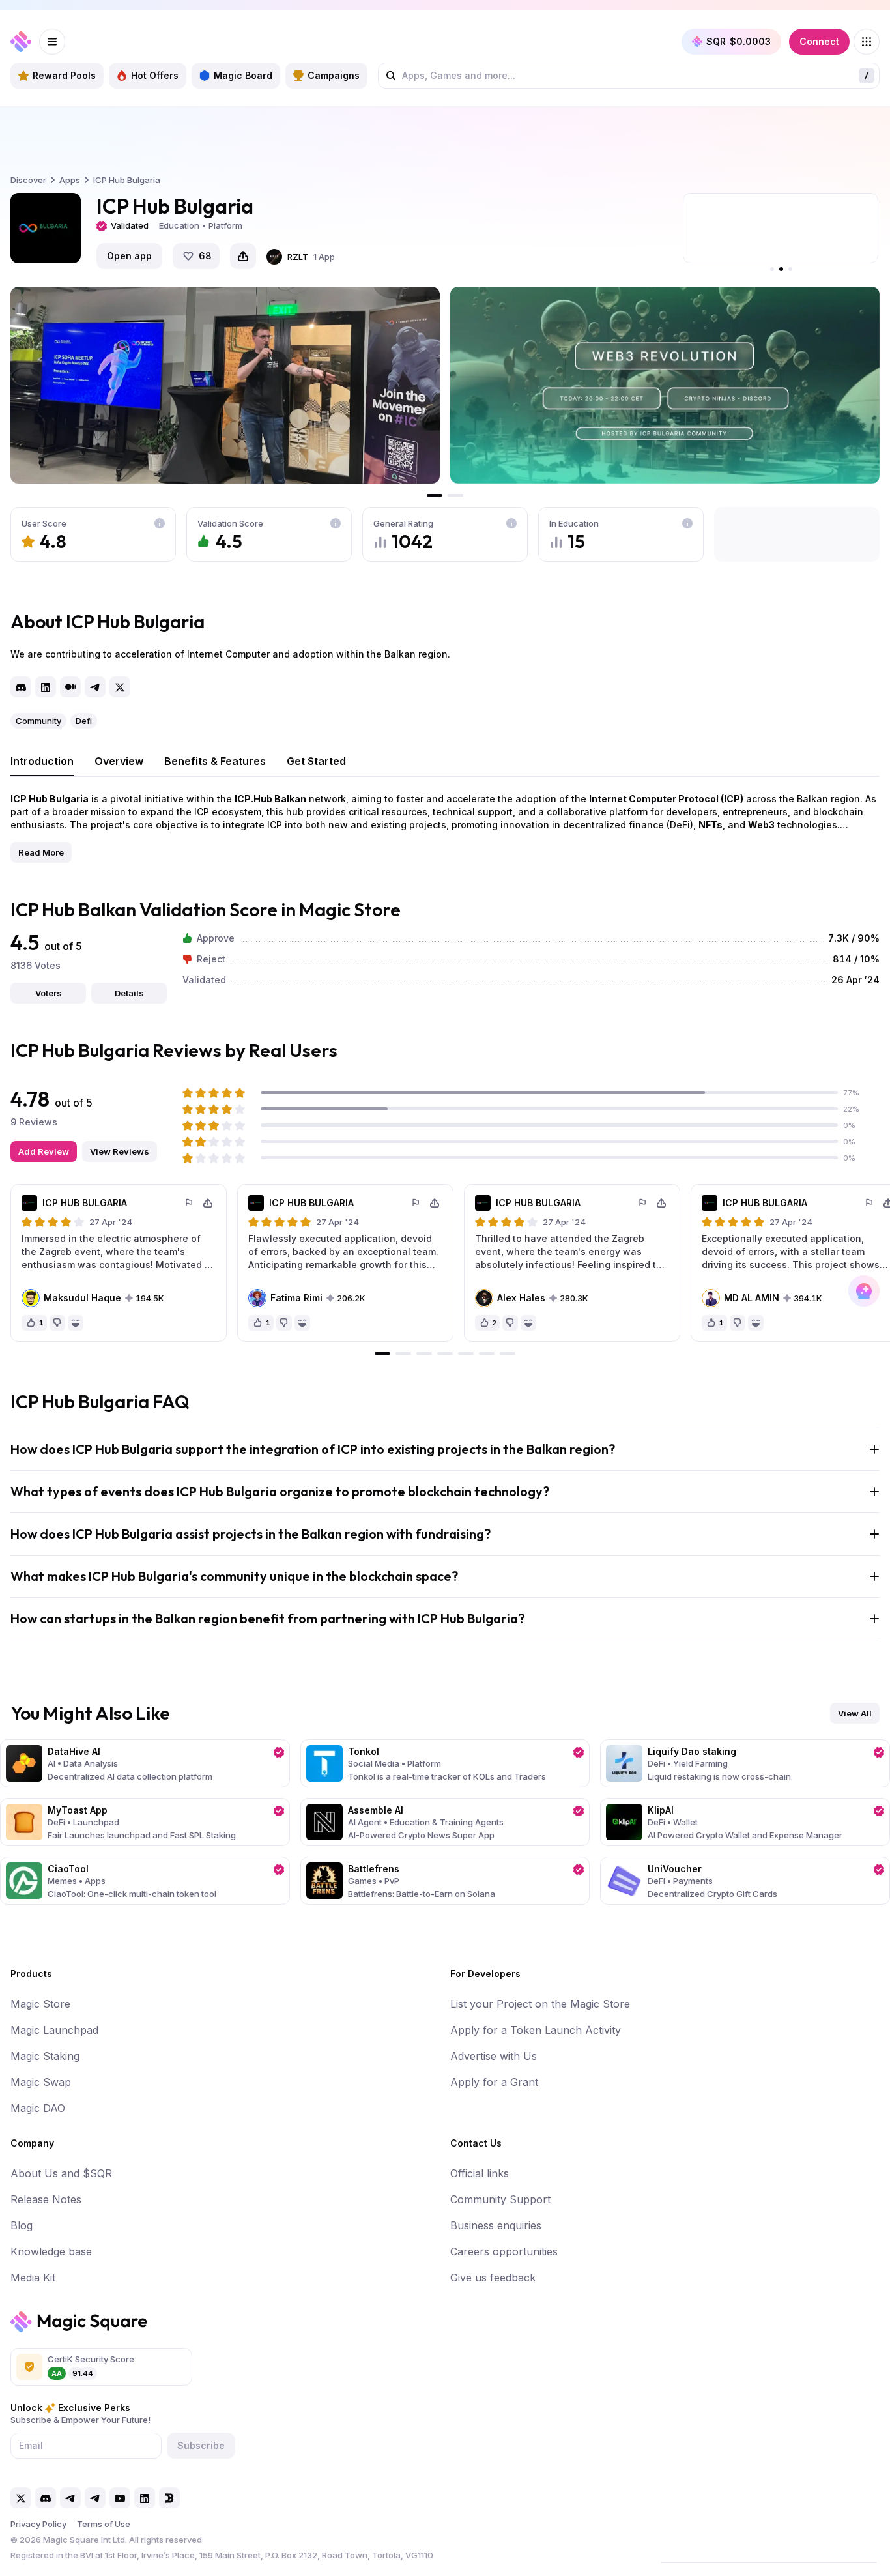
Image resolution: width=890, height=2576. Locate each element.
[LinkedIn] (46, 687)
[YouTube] (120, 2498)
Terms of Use (104, 2524)
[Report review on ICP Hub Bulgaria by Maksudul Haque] (190, 1203)
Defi (84, 721)
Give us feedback (493, 2278)
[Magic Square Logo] (21, 42)
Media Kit (33, 2278)
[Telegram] (95, 687)
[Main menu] (52, 42)
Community (38, 721)
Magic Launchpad (54, 2030)
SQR (739, 41)
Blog (22, 2225)
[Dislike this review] (57, 1323)
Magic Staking (45, 2056)
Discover (28, 180)
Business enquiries (496, 2225)
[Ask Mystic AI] (864, 1291)
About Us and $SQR (61, 2173)
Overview (119, 761)
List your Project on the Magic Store (540, 2004)
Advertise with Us (494, 2056)
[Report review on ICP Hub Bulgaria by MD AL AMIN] (870, 1203)
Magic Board (243, 75)
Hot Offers (155, 75)
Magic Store (40, 2004)
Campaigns (334, 75)
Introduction (42, 761)
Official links (480, 2173)
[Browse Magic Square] (867, 42)
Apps (70, 180)
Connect (819, 41)
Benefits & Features (215, 761)
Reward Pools (64, 75)
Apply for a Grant (494, 2082)
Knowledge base (51, 2251)
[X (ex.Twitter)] (120, 687)
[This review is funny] (76, 1323)
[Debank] (169, 2498)
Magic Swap (41, 2082)
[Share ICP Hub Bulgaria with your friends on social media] (243, 256)
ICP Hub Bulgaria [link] (127, 180)
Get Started (316, 761)
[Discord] (21, 687)
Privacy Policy (38, 2524)
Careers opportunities (504, 2251)
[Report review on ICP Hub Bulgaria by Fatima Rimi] (416, 1203)
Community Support (500, 2199)
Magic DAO (38, 2108)
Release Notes (46, 2199)
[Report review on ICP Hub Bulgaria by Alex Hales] (643, 1203)
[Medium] (70, 687)
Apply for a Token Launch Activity (536, 2030)
